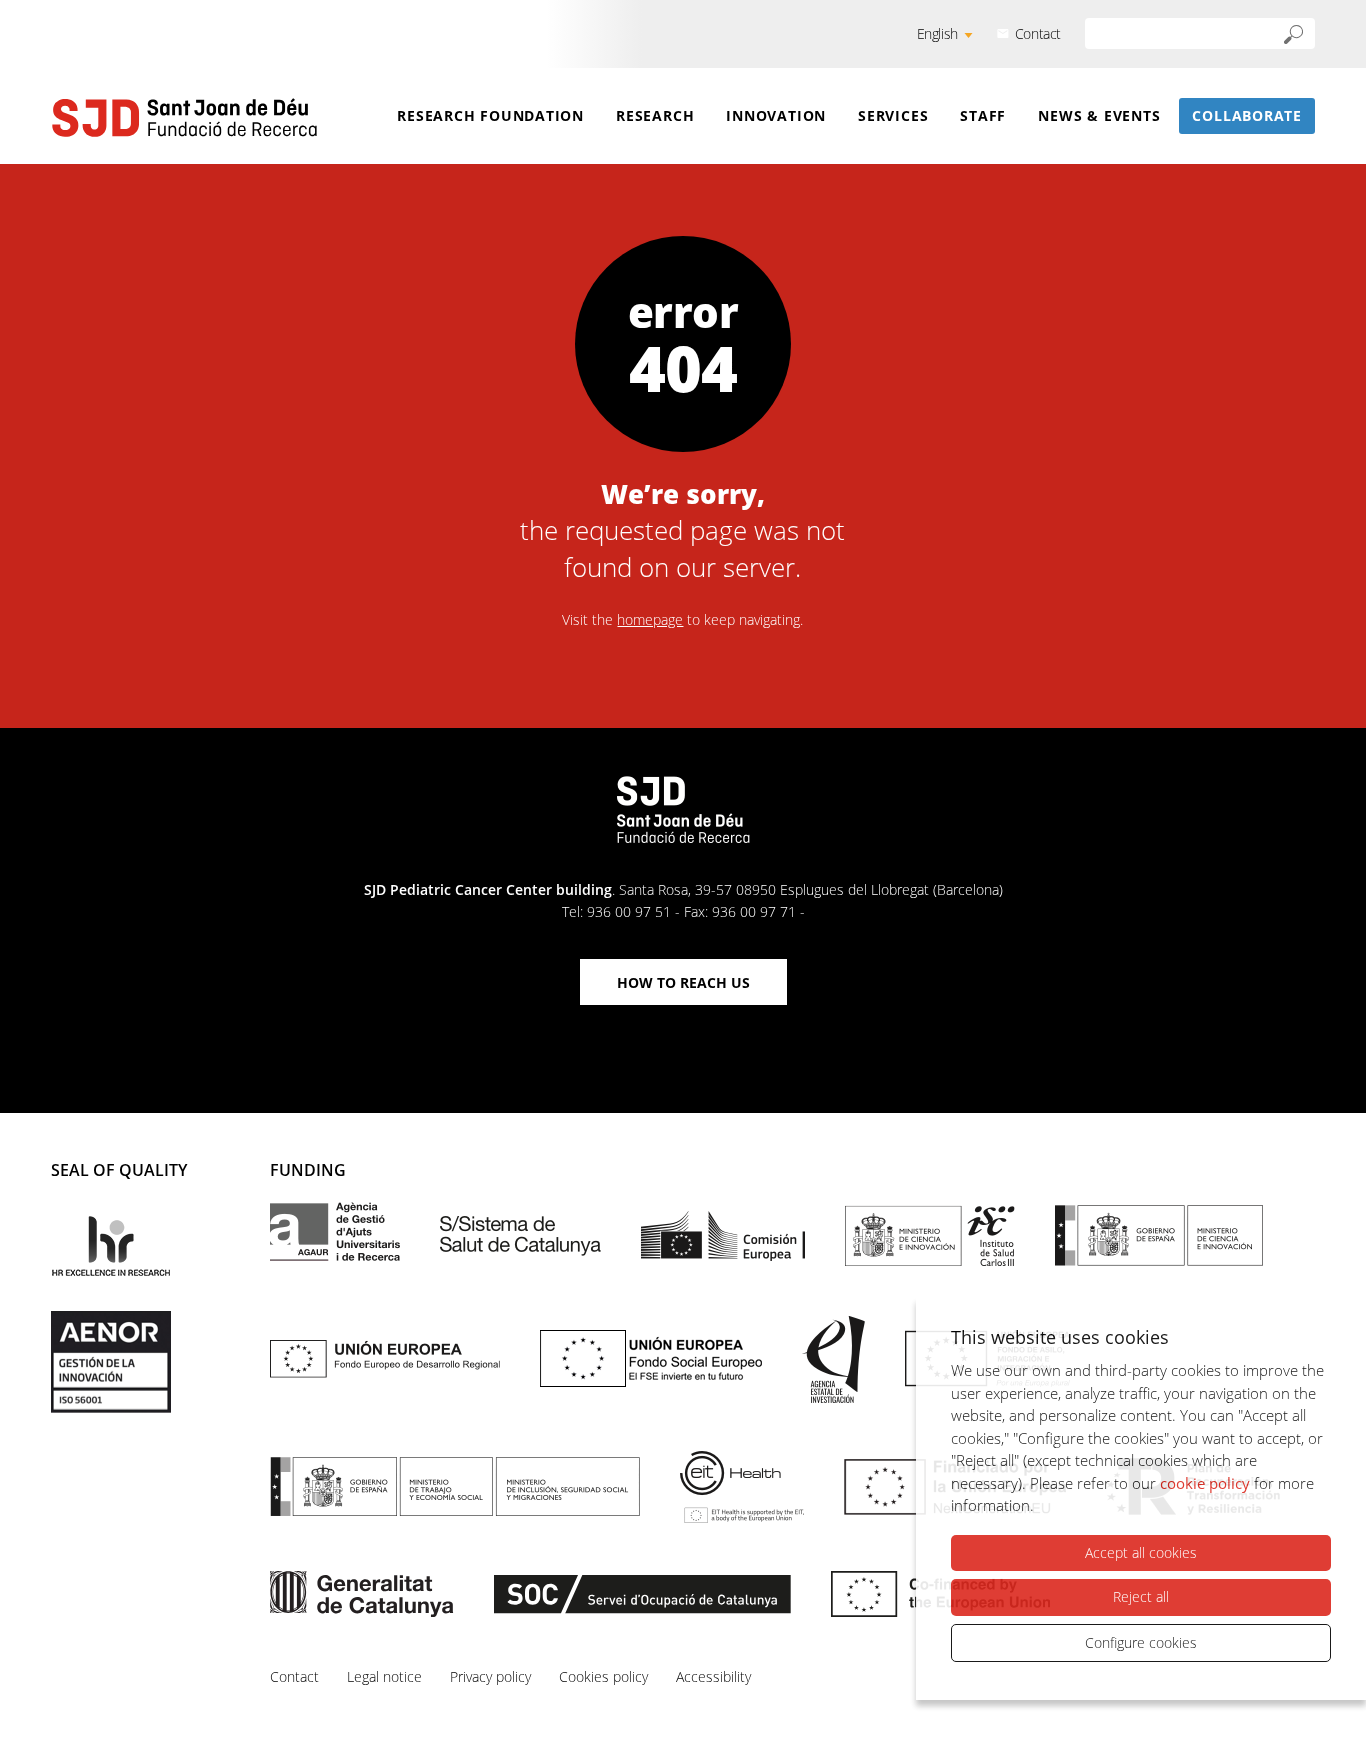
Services (893, 115)
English (937, 33)
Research (655, 115)
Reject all (1141, 1596)
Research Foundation (490, 115)
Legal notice (384, 1676)
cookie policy (1205, 1483)
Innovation (776, 115)
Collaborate (1247, 115)
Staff (983, 115)
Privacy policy (490, 1676)
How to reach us (683, 982)
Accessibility (713, 1676)
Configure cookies (1141, 1642)
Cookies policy (603, 1676)
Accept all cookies (1141, 1552)
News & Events (1099, 115)
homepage (650, 619)
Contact (1038, 33)
